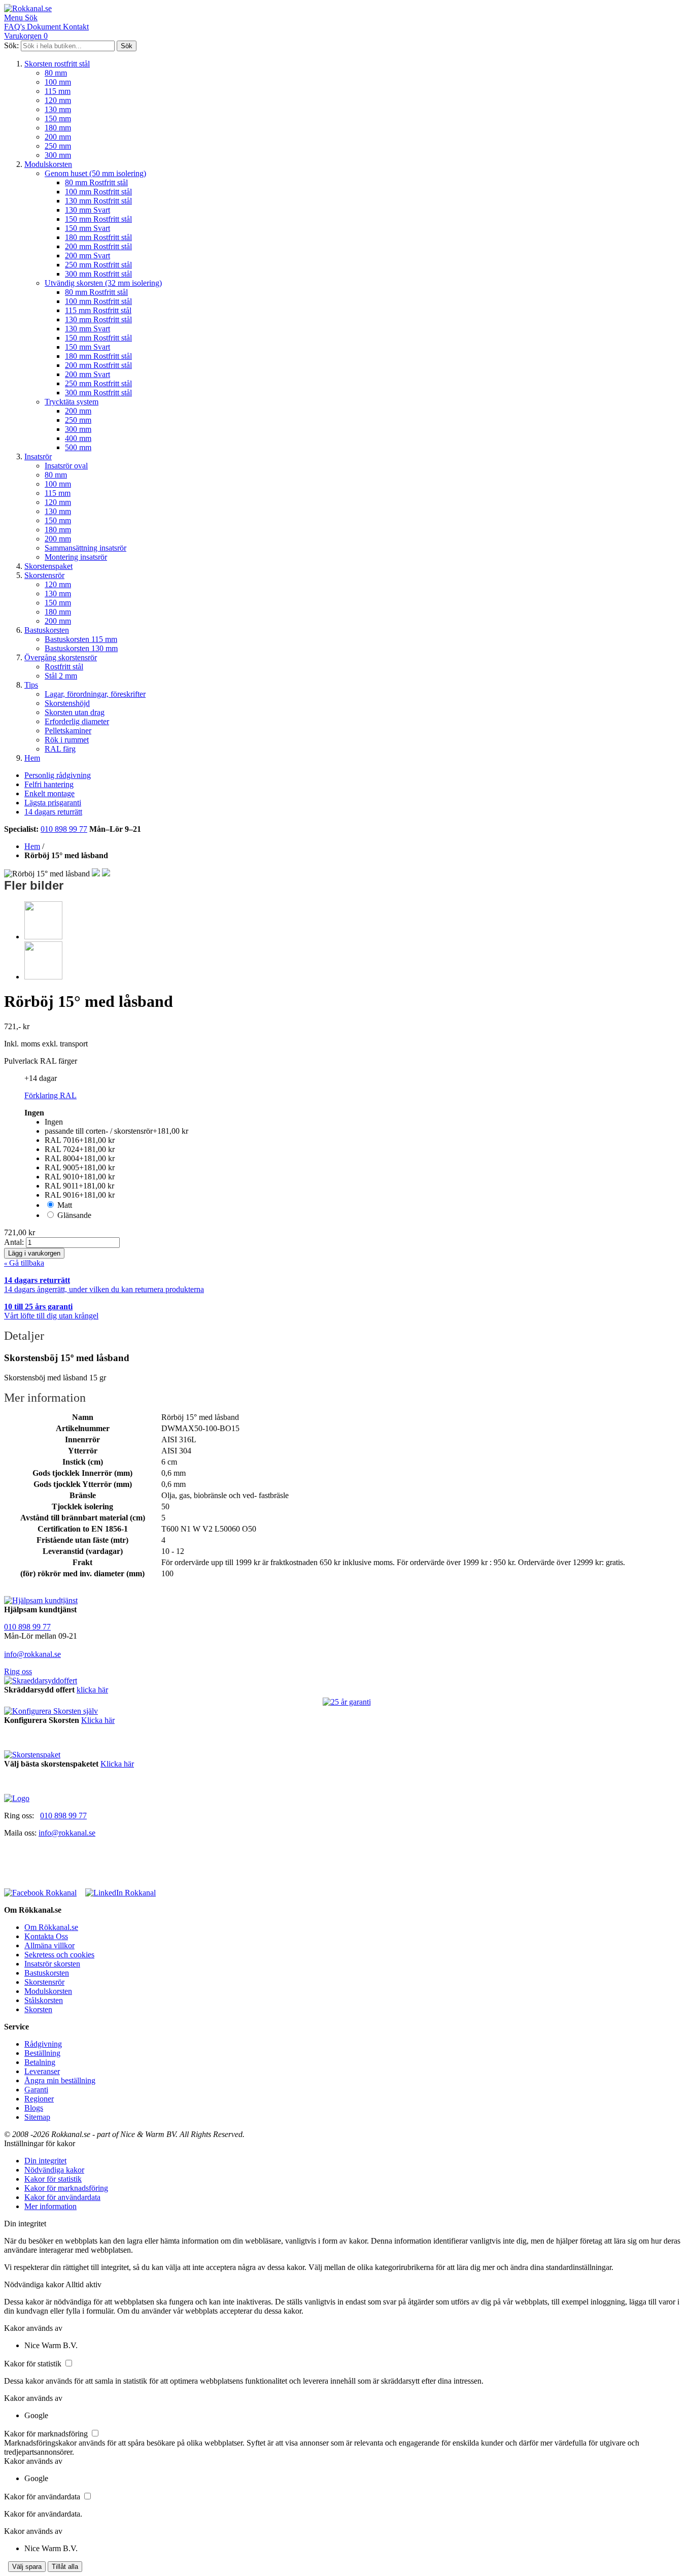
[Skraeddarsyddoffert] (41, 1681)
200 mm (58, 137)
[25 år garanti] (347, 1702)
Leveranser (42, 2071)
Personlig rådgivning (58, 775)
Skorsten (38, 2009)
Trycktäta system (72, 402)
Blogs (34, 2108)
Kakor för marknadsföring (66, 2188)
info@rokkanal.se (32, 1654)
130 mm (58, 109)
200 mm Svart (88, 256)
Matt (65, 1205)
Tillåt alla (65, 2567)
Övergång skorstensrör (61, 657)
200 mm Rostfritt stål (98, 246)
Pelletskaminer (68, 731)
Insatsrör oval (66, 466)
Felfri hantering (49, 784)
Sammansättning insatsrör (85, 548)
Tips (31, 685)
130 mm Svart (88, 210)
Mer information (50, 2206)
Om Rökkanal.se (51, 1927)
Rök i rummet (67, 740)
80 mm (56, 73)
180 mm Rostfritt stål (98, 237)
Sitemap (37, 2117)
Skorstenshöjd (67, 703)
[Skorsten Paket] (32, 1755)
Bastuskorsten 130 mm (81, 648)
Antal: (15, 1242)
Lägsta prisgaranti (53, 803)
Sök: (11, 45)
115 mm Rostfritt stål (98, 310)
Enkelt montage (49, 793)
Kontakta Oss (46, 1936)
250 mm (58, 146)
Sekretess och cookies (59, 1955)
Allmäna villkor (49, 1945)
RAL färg (60, 749)
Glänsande (74, 1215)
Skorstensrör (44, 575)
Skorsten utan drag (75, 712)
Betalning (40, 2062)
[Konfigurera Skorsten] (51, 1711)
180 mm (58, 128)
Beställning (42, 2053)
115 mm (58, 91)
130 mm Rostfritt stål (98, 201)
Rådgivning (43, 2044)
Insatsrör (38, 456)
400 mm (78, 438)
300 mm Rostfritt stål (98, 274)
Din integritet (45, 2161)
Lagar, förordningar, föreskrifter (95, 694)
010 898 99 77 (64, 829)
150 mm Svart (88, 228)
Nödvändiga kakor (54, 2170)
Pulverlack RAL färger (41, 1061)
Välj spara (27, 2567)
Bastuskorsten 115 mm (81, 639)
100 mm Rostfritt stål (98, 192)
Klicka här (98, 1720)
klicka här (92, 1690)
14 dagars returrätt (53, 812)
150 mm (58, 118)
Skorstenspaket (48, 566)
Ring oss (18, 1671)
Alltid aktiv (83, 2284)
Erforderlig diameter (77, 721)
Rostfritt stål (64, 667)
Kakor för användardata (62, 2197)
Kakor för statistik (53, 2179)
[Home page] (17, 1798)
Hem (32, 758)
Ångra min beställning (60, 2080)
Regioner (39, 2099)
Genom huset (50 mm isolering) (95, 173)
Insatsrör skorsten (52, 1964)
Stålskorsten (44, 2000)
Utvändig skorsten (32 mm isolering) (103, 283)
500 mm (78, 447)
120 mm (58, 100)
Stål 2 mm (61, 676)
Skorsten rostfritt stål (57, 64)
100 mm (58, 82)
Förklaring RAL (50, 1095)
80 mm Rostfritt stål (96, 182)
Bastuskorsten (47, 630)
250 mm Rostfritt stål (98, 265)
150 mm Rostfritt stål (98, 219)
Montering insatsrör (76, 557)
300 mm (58, 155)
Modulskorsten (48, 164)
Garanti (36, 2090)
